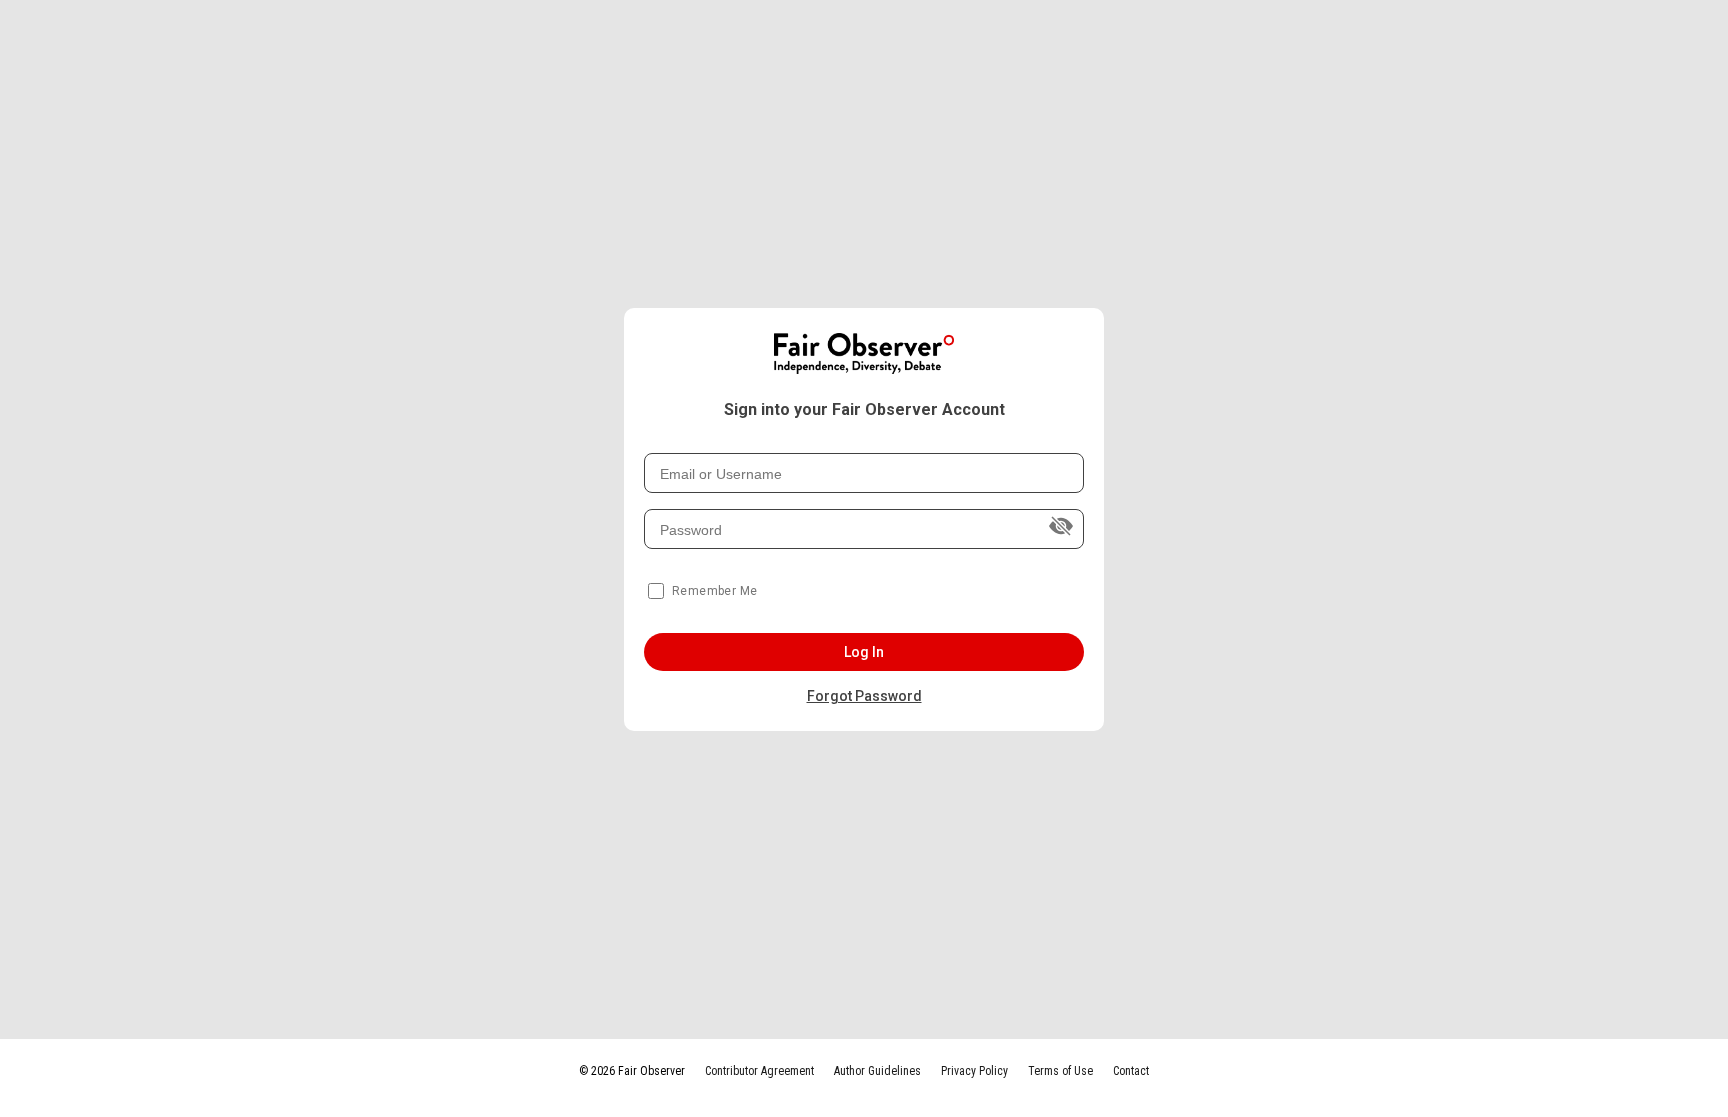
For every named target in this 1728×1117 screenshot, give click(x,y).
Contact (1131, 1071)
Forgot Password (864, 696)
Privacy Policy (974, 1071)
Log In (864, 652)
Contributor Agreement (759, 1071)
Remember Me (714, 591)
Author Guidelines (877, 1071)
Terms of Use (1060, 1071)
